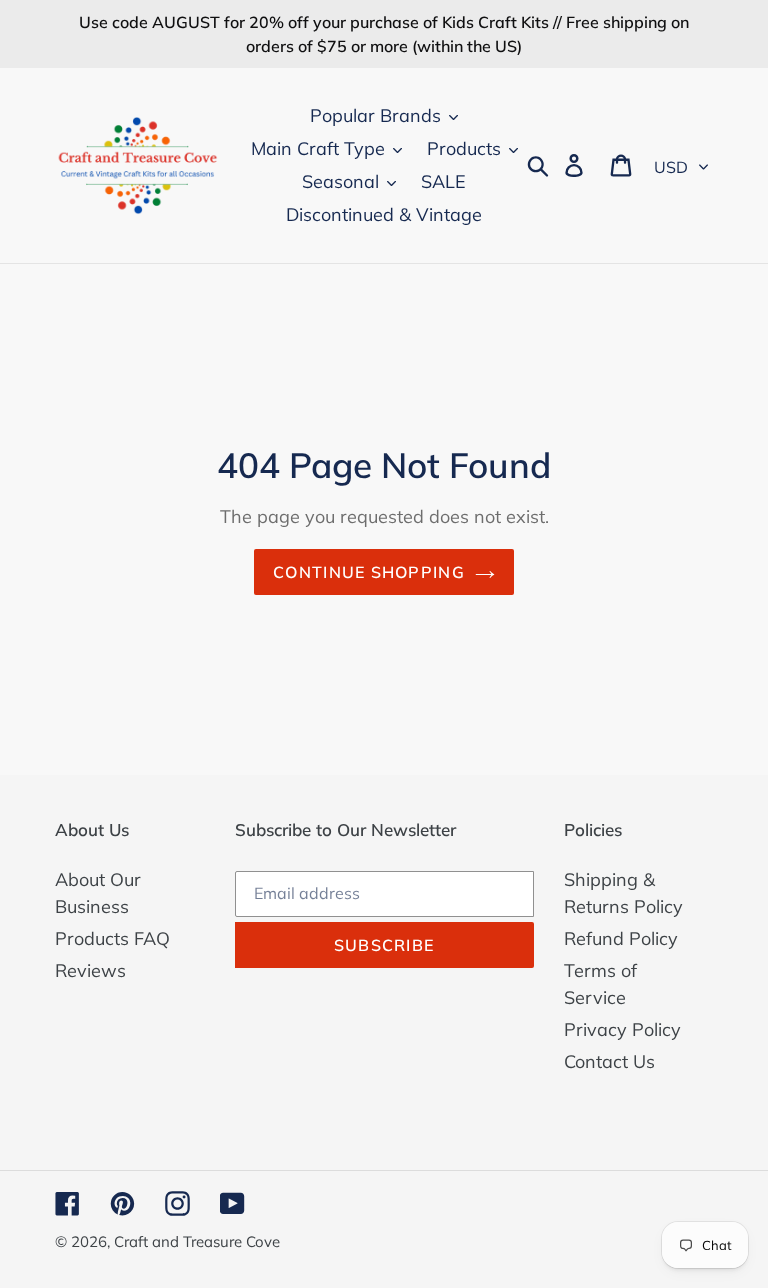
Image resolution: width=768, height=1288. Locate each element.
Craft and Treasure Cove (197, 1241)
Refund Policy (621, 938)
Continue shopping (369, 572)
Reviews (90, 970)
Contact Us (609, 1061)
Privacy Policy (622, 1029)
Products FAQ (112, 938)
